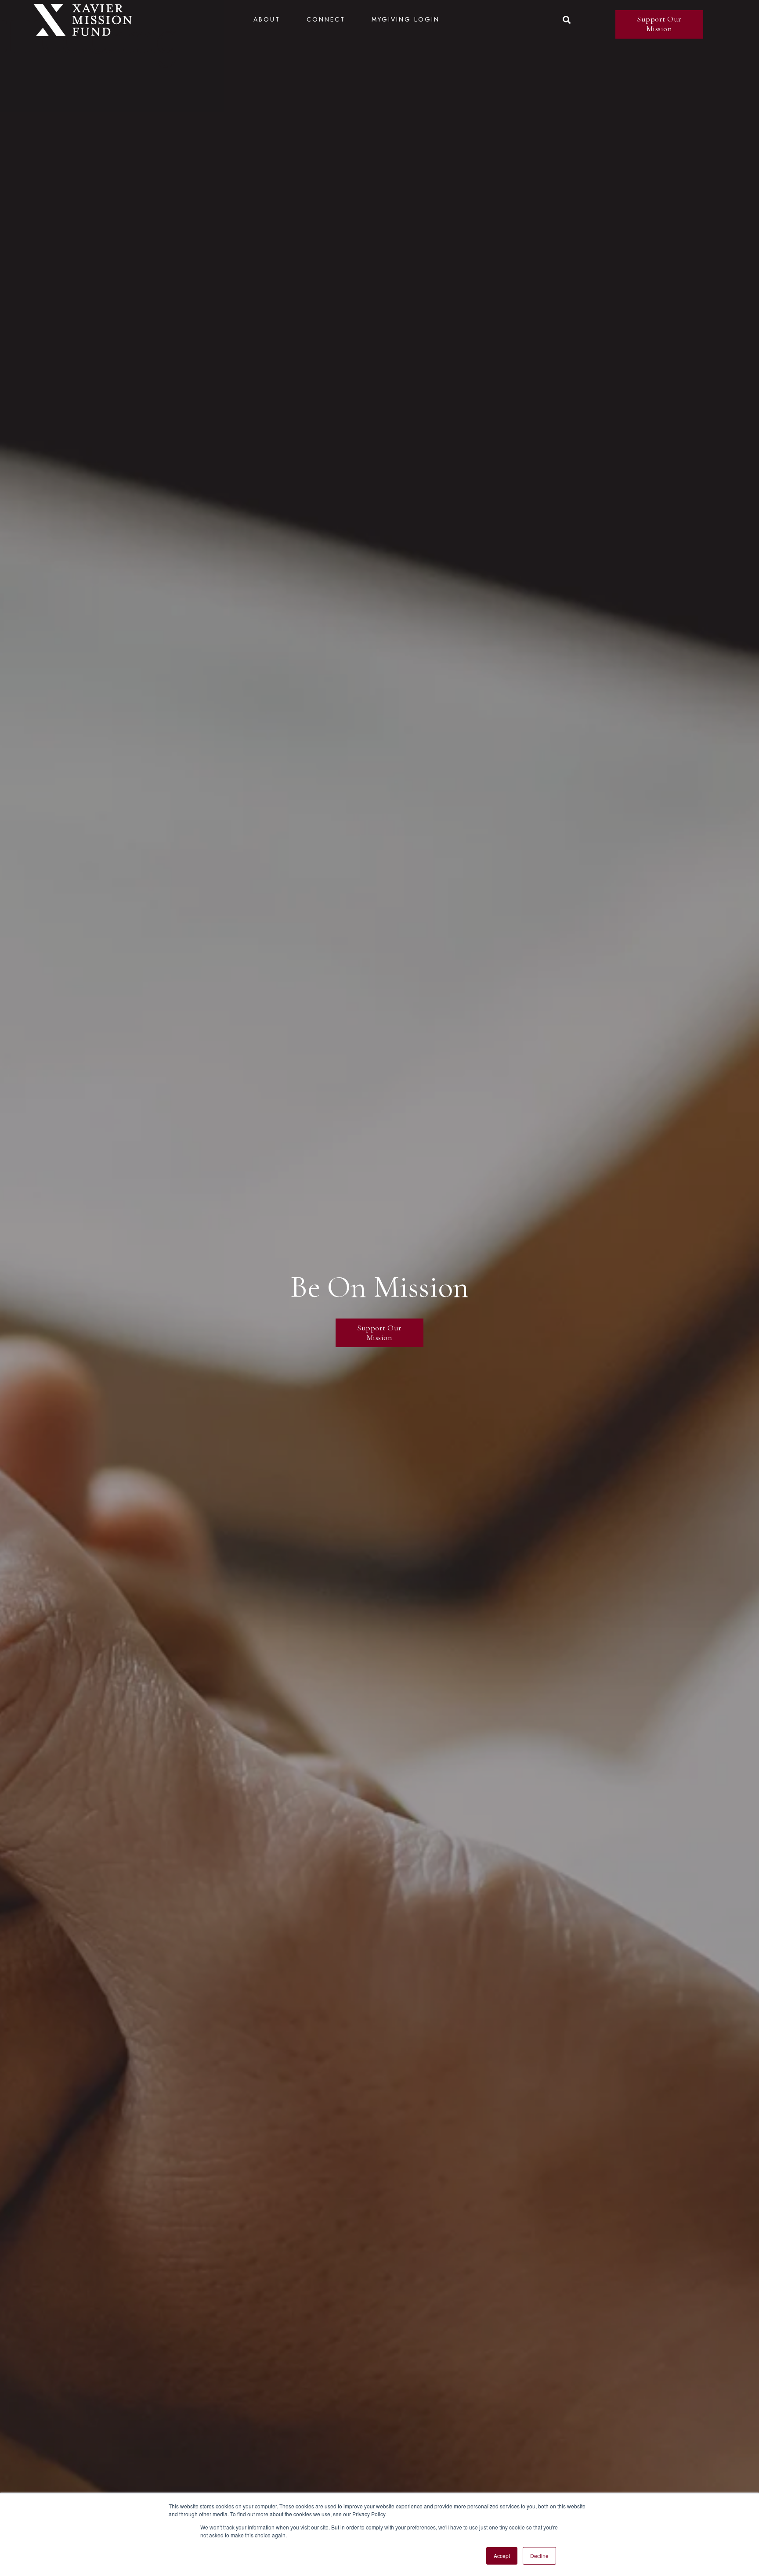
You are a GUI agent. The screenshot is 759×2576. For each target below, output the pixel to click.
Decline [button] (539, 2556)
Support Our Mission (659, 24)
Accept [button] (502, 2556)
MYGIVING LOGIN (406, 19)
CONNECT (326, 19)
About (267, 19)
